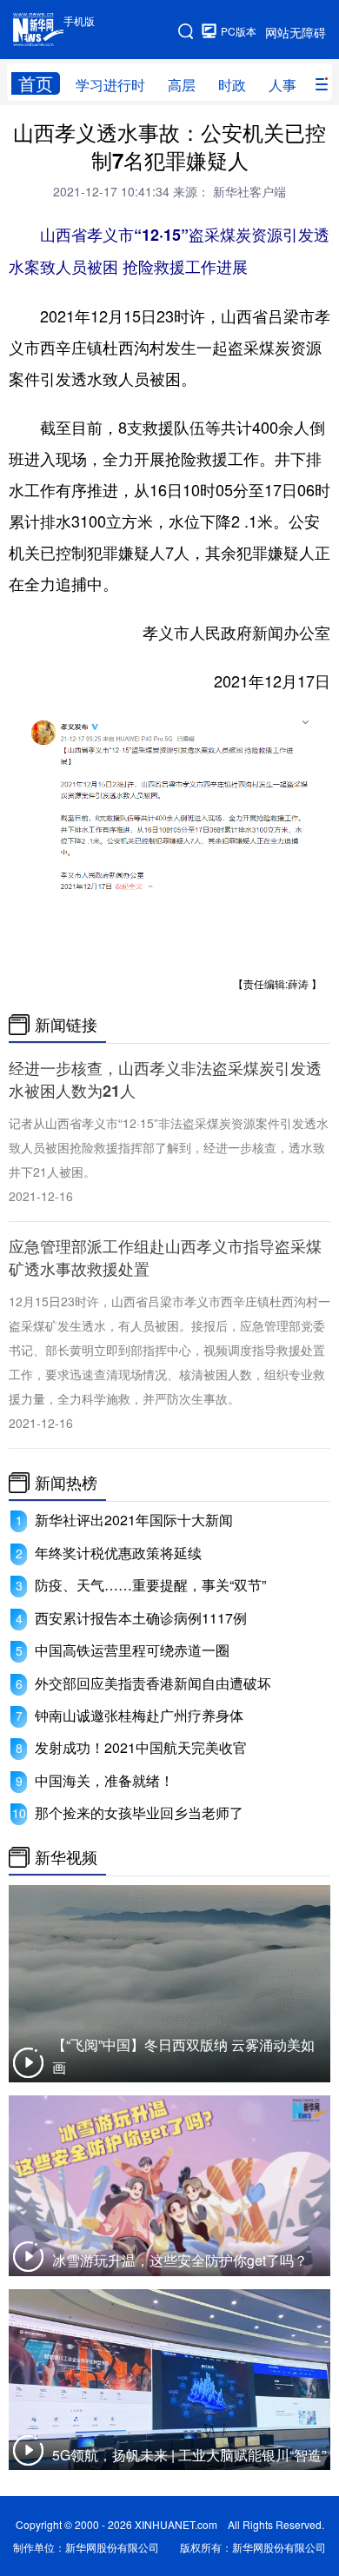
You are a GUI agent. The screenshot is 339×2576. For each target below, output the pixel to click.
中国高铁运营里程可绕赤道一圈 (132, 1650)
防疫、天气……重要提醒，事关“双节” (150, 1585)
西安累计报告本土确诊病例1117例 (141, 1618)
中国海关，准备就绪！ (104, 1780)
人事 (282, 85)
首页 (36, 83)
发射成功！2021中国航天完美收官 (141, 1747)
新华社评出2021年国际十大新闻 (134, 1520)
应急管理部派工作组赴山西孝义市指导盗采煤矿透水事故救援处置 (165, 1258)
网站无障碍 (296, 32)
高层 (182, 85)
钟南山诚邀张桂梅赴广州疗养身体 (139, 1715)
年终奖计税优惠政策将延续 (118, 1553)
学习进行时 (110, 85)
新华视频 (66, 1857)
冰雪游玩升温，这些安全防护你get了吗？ (180, 2260)
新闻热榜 (66, 1483)
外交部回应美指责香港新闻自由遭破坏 (153, 1683)
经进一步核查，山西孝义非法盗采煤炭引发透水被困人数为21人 (165, 1079)
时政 (232, 85)
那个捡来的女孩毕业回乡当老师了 (139, 1812)
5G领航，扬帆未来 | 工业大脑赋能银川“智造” (189, 2455)
